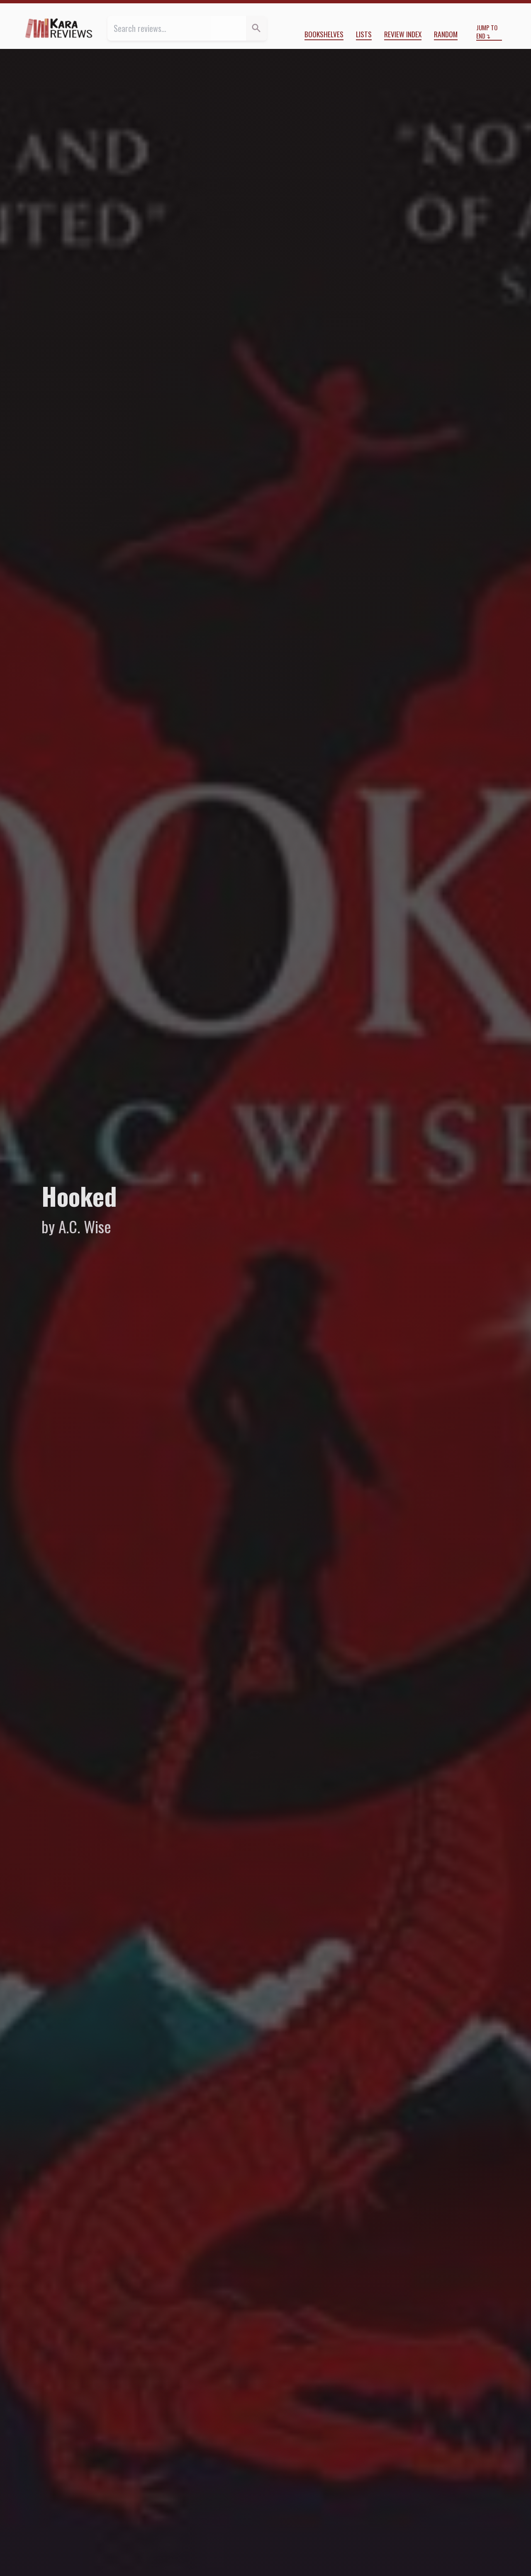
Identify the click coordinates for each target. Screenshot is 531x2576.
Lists (364, 34)
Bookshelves (324, 34)
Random (446, 34)
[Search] (256, 28)
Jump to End (487, 32)
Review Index (403, 34)
